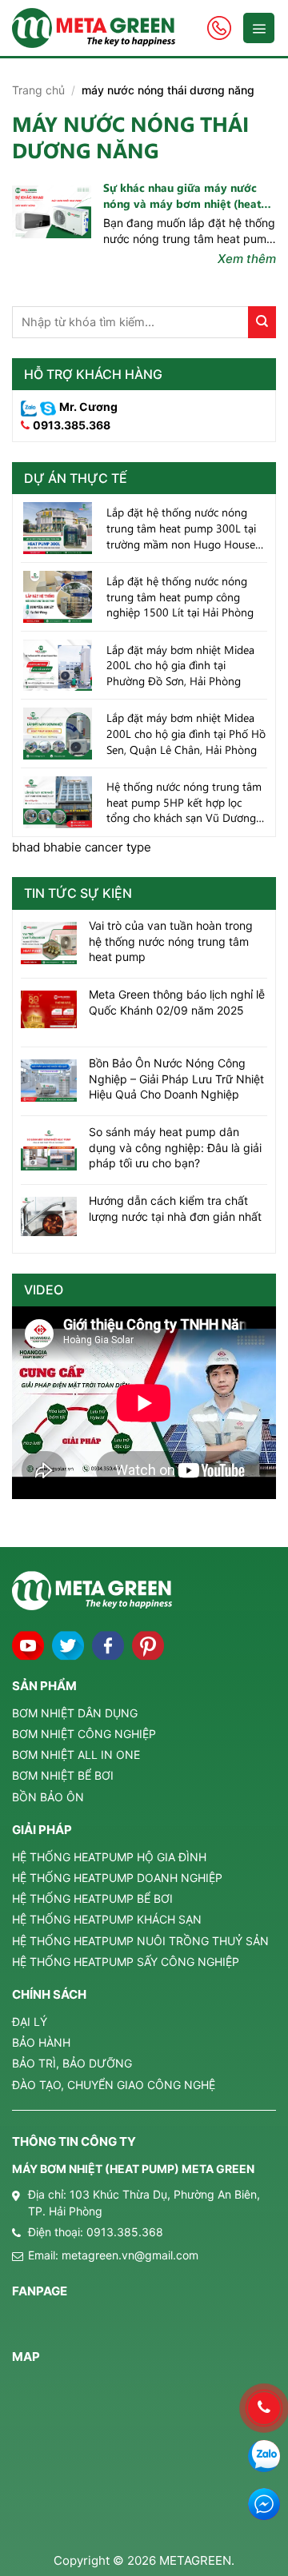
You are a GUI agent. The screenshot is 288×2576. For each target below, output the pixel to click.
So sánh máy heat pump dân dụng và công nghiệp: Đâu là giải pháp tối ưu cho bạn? (175, 1147)
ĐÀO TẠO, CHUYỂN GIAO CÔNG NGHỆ (114, 2085)
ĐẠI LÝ (30, 2022)
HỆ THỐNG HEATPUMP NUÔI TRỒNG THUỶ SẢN (140, 1941)
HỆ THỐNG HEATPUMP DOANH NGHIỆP (117, 1878)
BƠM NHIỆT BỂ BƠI (63, 1775)
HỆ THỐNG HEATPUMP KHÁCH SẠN (107, 1919)
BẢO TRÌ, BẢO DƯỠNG (72, 2063)
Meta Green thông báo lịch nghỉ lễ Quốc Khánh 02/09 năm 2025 (177, 1002)
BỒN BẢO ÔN (48, 1797)
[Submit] (262, 322)
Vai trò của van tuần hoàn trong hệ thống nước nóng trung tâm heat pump (171, 941)
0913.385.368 (72, 425)
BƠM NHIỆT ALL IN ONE (76, 1755)
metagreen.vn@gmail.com (130, 2255)
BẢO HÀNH (41, 2042)
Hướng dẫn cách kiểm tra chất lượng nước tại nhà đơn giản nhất (175, 1208)
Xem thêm (247, 259)
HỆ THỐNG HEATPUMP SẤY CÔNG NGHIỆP (126, 1962)
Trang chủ (38, 90)
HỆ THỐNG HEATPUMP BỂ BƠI (92, 1898)
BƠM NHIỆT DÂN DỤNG (75, 1713)
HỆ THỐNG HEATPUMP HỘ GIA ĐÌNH (109, 1857)
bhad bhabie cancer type (82, 847)
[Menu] (259, 28)
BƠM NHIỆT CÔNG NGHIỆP (84, 1734)
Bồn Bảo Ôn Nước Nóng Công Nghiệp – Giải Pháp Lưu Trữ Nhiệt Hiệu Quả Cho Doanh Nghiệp (176, 1079)
